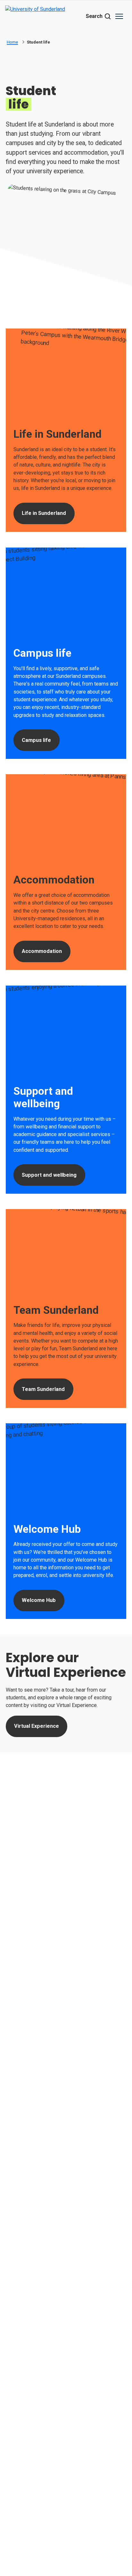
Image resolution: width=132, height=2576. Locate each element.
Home (12, 42)
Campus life (36, 740)
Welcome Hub (39, 1600)
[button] (119, 16)
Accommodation (42, 951)
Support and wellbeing (49, 1175)
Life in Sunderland (44, 513)
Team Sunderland (43, 1389)
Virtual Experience (37, 1726)
